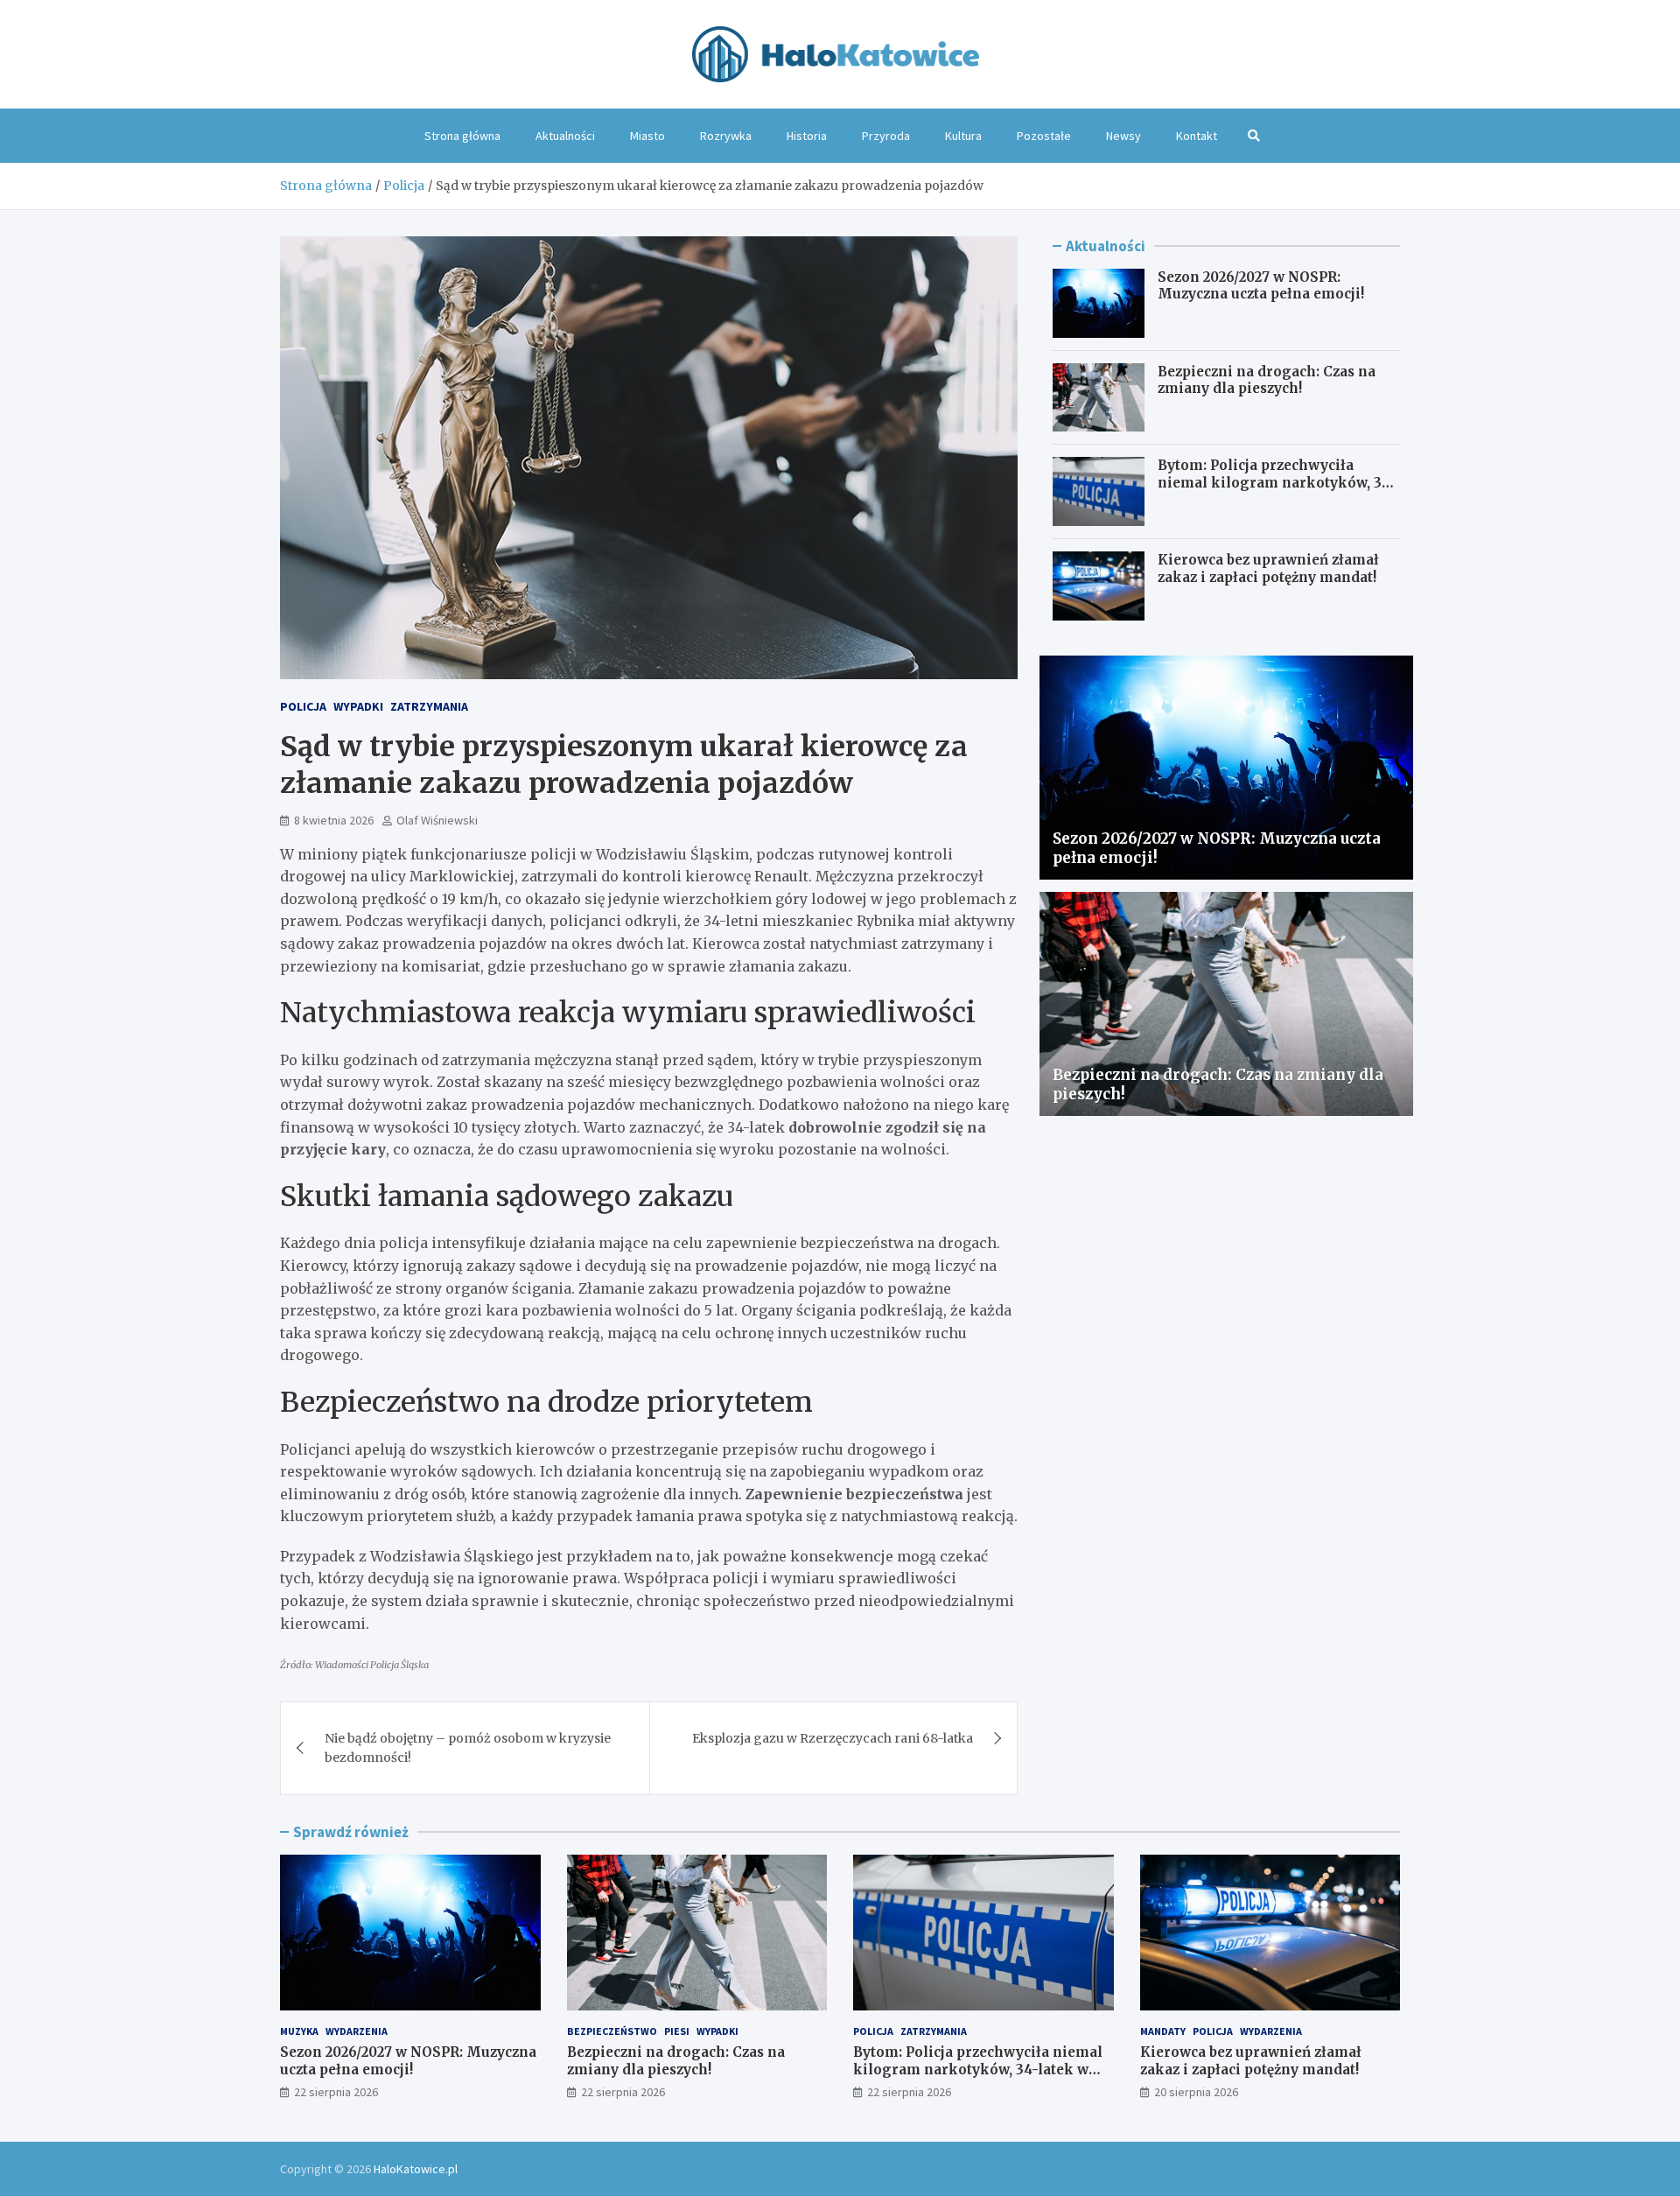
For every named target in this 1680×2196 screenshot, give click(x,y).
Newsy (1123, 136)
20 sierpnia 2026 (1196, 2092)
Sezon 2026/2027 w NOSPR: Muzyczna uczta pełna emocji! (1261, 286)
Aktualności (565, 136)
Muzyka (299, 2031)
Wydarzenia (357, 2031)
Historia (807, 136)
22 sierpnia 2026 (336, 2092)
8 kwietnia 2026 (334, 820)
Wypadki (358, 706)
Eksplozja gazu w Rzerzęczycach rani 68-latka (833, 1738)
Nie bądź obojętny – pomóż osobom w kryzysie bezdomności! (468, 1748)
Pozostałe (1044, 136)
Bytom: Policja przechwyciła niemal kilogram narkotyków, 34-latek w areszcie (1277, 482)
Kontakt (1197, 136)
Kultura (963, 136)
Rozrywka (726, 136)
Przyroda (886, 136)
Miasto (647, 136)
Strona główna (462, 136)
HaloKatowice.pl (416, 2169)
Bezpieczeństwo (612, 2031)
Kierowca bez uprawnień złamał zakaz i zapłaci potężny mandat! (1268, 568)
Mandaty (1163, 2031)
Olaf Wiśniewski (437, 820)
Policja (303, 706)
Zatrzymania (429, 706)
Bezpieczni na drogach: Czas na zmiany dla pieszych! (1267, 380)
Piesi (677, 2031)
